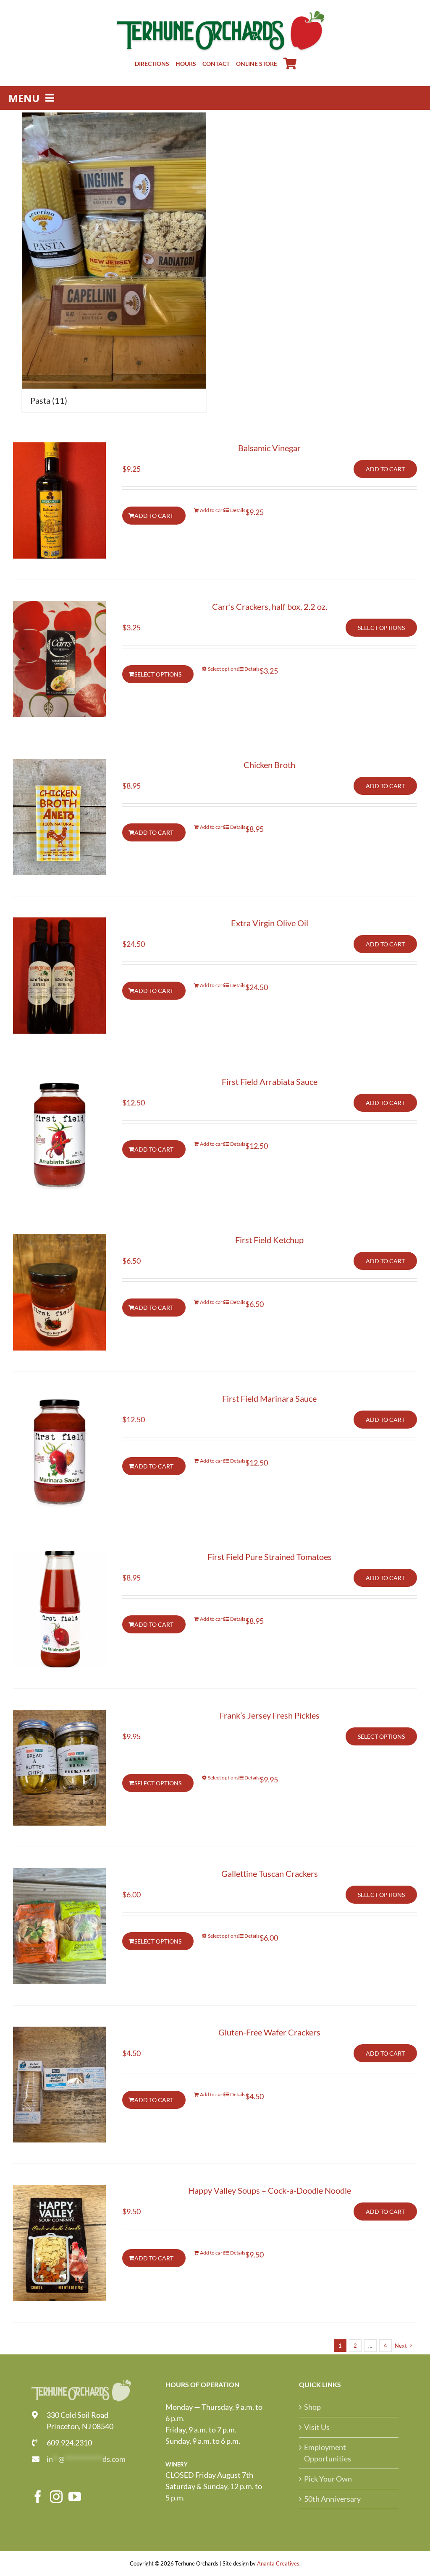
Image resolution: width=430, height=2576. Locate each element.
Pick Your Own (328, 2479)
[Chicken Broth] (59, 817)
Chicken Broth (269, 765)
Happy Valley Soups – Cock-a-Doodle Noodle (270, 2190)
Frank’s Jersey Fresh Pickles (270, 1715)
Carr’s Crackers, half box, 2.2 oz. (270, 606)
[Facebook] (38, 2497)
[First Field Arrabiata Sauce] (59, 1134)
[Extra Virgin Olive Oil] (59, 975)
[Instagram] (56, 2497)
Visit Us (317, 2427)
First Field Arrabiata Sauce (270, 1082)
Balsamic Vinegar (269, 448)
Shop (312, 2407)
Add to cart (385, 469)
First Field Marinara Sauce (269, 1398)
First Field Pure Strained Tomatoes (270, 1557)
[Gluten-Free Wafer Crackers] (59, 2085)
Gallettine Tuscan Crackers (270, 1873)
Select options (381, 628)
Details (238, 510)
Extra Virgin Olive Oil (270, 923)
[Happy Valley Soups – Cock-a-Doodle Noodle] (59, 2243)
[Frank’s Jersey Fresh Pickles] (59, 1768)
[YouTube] (75, 2497)
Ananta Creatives (278, 2563)
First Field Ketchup (269, 1240)
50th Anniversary (332, 2499)
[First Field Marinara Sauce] (59, 1451)
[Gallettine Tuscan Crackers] (59, 1926)
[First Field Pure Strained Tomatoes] (59, 1609)
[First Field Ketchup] (59, 1292)
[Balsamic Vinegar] (59, 500)
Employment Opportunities (328, 2453)
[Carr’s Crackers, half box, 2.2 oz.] (59, 659)
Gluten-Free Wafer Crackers (269, 2032)
